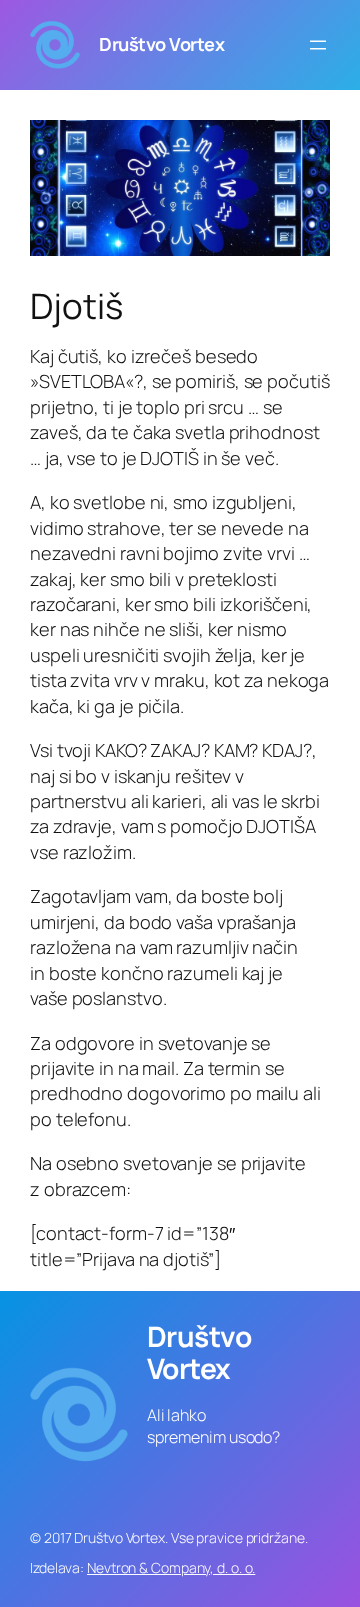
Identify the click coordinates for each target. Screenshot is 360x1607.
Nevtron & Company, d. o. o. (171, 1567)
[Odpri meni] (318, 45)
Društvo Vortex (161, 44)
